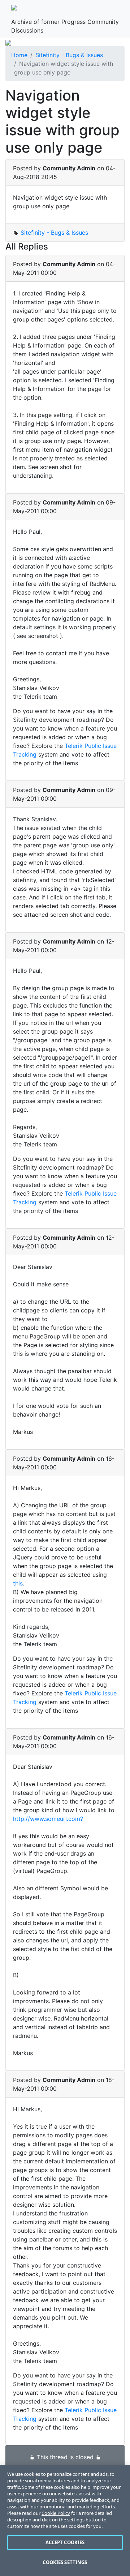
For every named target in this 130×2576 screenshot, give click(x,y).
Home (19, 55)
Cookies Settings (65, 2562)
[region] (65, 2520)
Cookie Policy (56, 2513)
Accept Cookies (65, 2542)
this (18, 1583)
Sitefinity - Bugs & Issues (69, 55)
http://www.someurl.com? (48, 1819)
